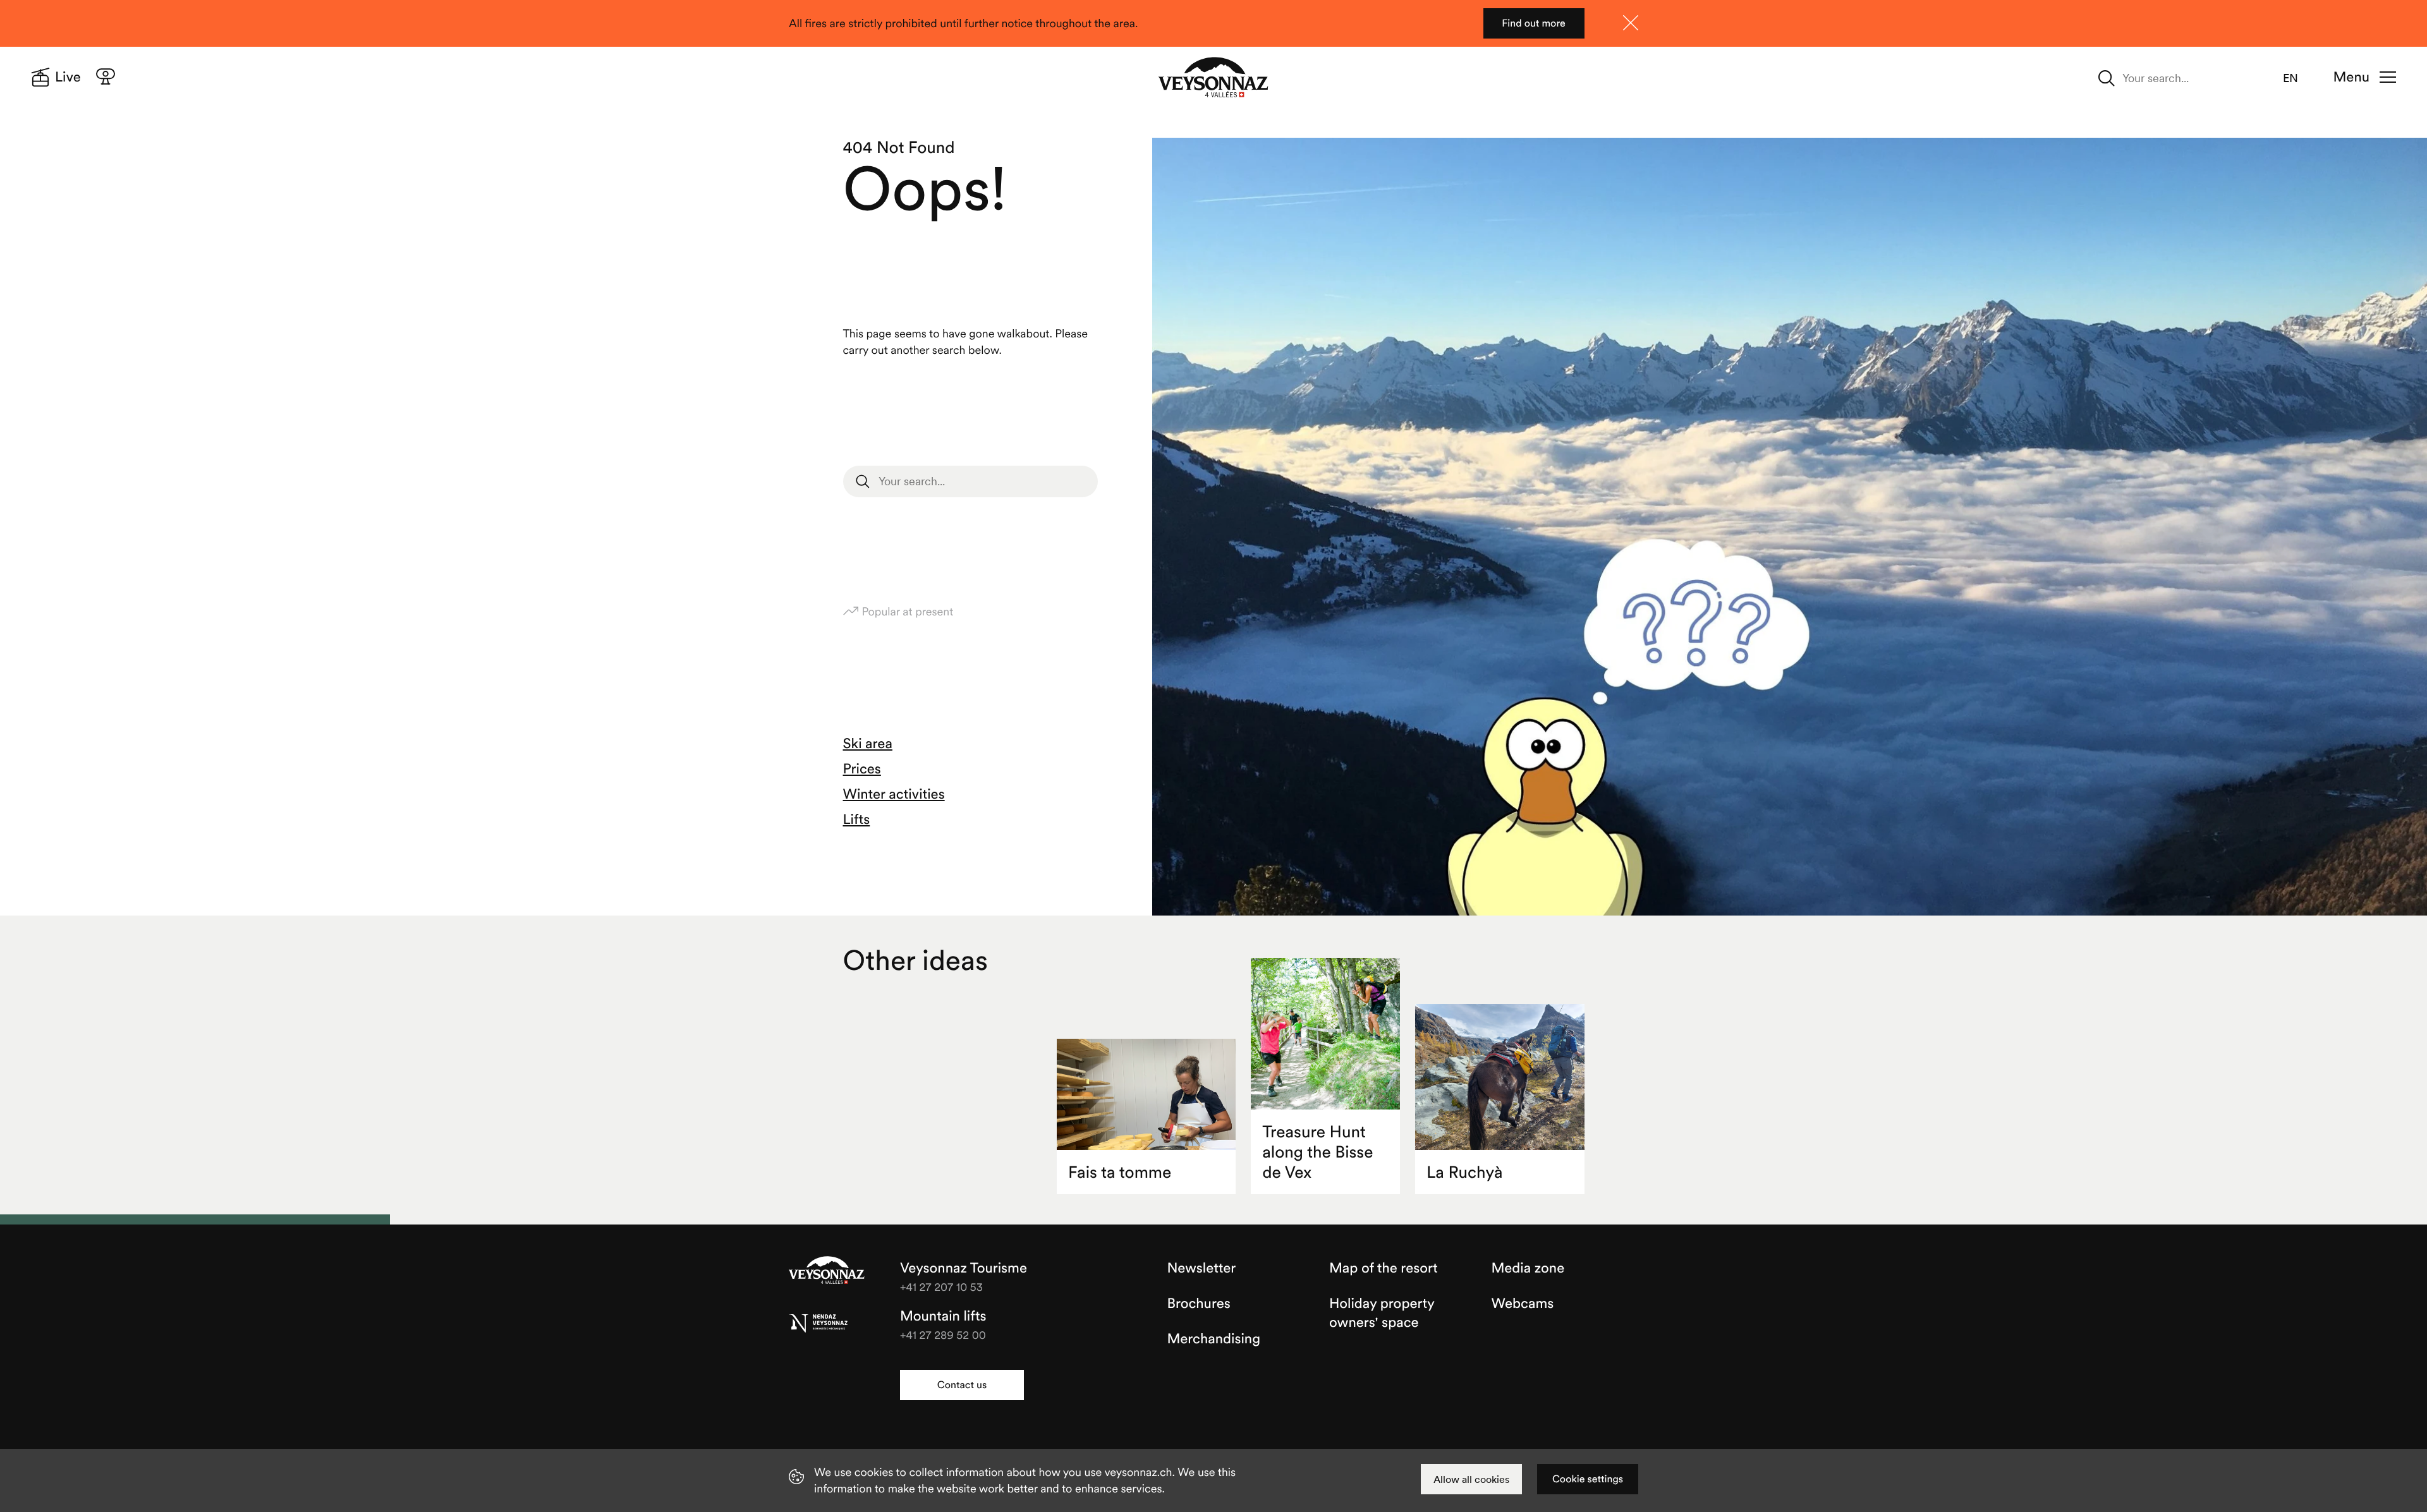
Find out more (1534, 23)
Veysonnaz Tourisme (827, 1271)
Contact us (962, 1385)
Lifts (857, 820)
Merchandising (1214, 1339)
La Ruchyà (1464, 1172)
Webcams (1523, 1303)
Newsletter (1202, 1268)
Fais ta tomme (1120, 1172)
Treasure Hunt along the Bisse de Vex (1317, 1152)
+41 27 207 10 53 (941, 1287)
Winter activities (894, 794)
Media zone (1528, 1268)
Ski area (868, 744)
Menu (2351, 77)
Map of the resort (1384, 1268)
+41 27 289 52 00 (943, 1335)
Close (1631, 23)
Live (68, 77)
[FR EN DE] (2298, 78)
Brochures (1199, 1303)
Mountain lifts (943, 1316)
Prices (862, 769)
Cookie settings (1588, 1479)
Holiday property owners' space (1382, 1313)
